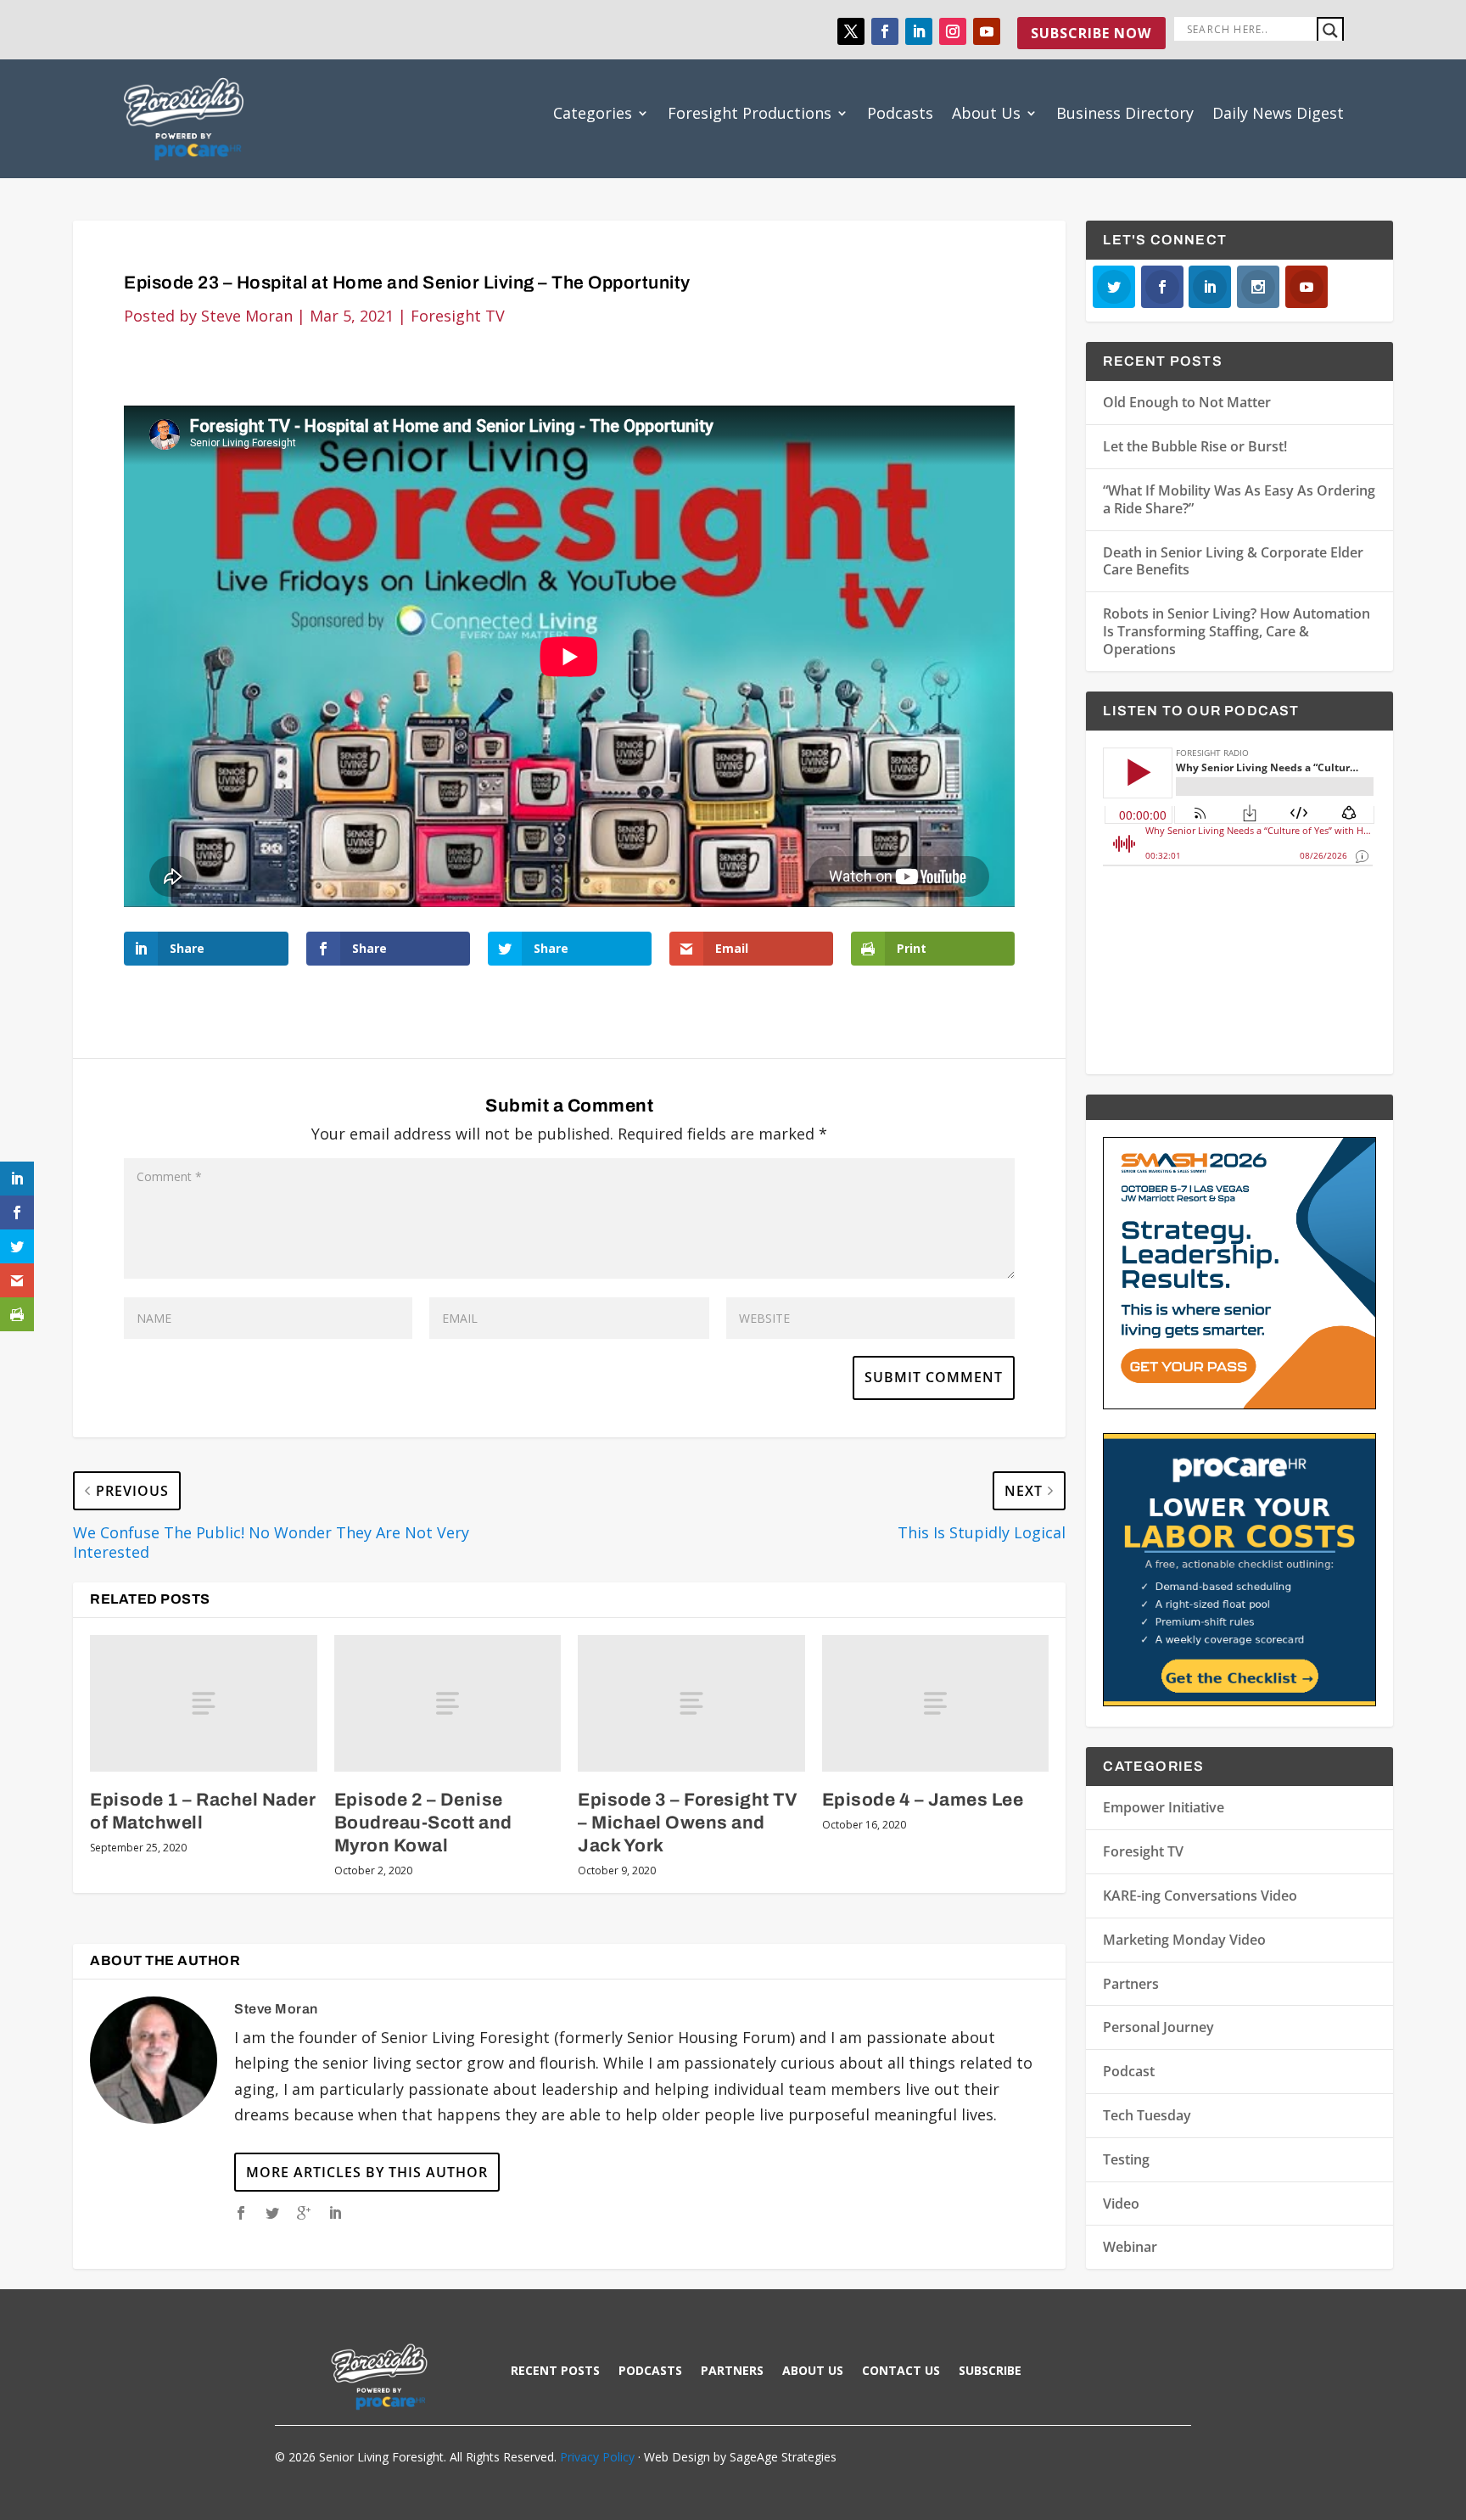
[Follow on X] (851, 31)
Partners (1131, 1984)
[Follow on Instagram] (953, 31)
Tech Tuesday (1147, 2115)
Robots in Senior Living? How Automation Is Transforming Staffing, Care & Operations (1237, 631)
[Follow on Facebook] (885, 31)
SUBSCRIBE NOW (1091, 33)
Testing (1126, 2159)
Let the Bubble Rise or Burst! (1195, 446)
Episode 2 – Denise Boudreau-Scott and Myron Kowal (423, 1823)
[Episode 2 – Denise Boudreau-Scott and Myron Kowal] (448, 1703)
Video (1121, 2204)
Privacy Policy (597, 2457)
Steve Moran (247, 316)
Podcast (1129, 2071)
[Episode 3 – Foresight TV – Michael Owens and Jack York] (691, 1703)
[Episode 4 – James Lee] (935, 1703)
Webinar (1130, 2247)
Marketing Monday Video (1184, 1940)
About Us (986, 113)
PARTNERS (732, 2372)
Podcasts (900, 113)
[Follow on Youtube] (987, 31)
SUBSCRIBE (990, 2372)
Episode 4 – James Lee (923, 1800)
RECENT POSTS (555, 2372)
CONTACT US (901, 2372)
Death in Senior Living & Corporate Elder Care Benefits (1233, 561)
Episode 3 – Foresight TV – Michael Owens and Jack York (688, 1823)
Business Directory (1125, 113)
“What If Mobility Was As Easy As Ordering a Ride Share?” (1239, 499)
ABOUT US (813, 2372)
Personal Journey (1158, 2027)
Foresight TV (458, 316)
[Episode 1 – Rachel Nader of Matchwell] (203, 1703)
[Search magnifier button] (1330, 31)
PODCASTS (650, 2372)
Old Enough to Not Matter (1187, 402)
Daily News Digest (1278, 113)
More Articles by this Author (367, 2172)
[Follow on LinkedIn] (919, 31)
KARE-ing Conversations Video (1200, 1896)
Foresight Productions (750, 113)
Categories (593, 113)
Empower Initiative (1164, 1807)
